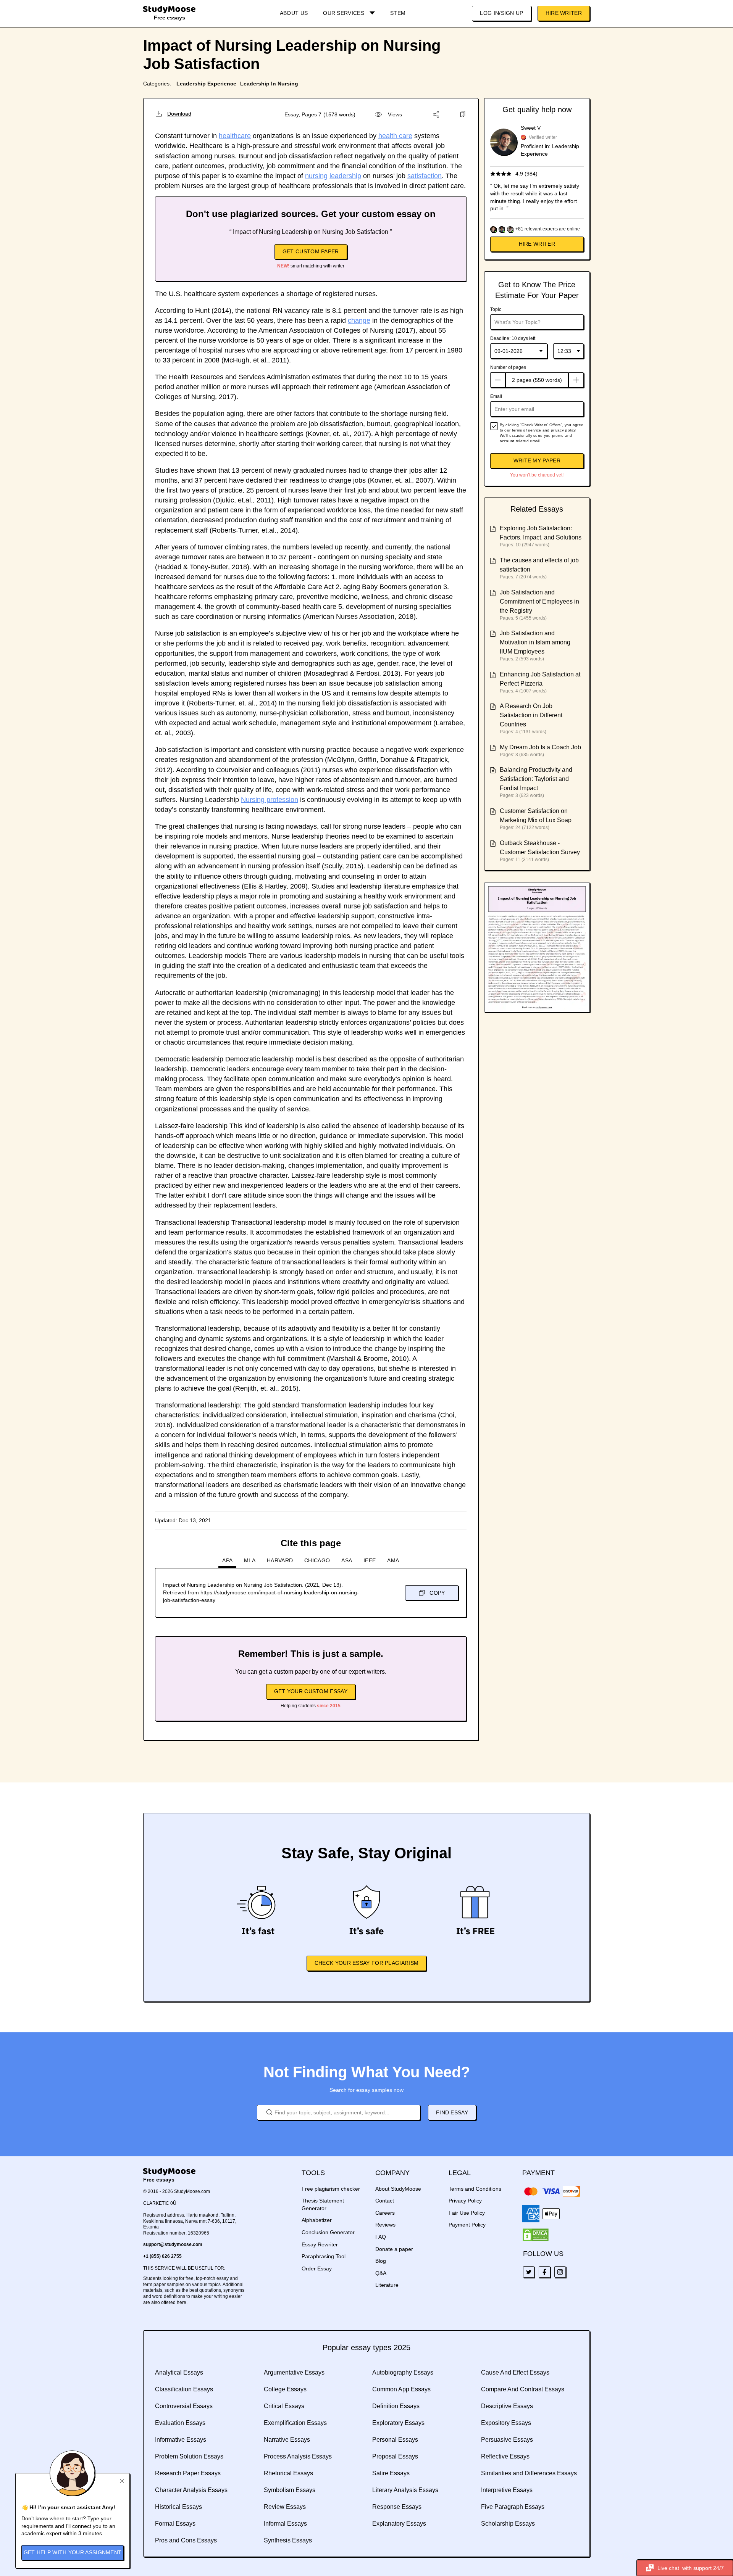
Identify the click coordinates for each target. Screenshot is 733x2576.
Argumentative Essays (294, 2372)
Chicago (317, 1560)
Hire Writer (564, 13)
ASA (347, 1560)
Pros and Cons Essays (186, 2540)
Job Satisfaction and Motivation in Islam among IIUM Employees (535, 642)
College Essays (285, 2389)
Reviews (385, 2225)
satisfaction (425, 176)
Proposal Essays (395, 2456)
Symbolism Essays (290, 2490)
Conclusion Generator (328, 2232)
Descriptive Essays (507, 2406)
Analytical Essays (179, 2372)
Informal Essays (285, 2524)
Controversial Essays (184, 2406)
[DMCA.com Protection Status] (536, 2235)
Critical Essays (284, 2406)
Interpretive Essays (507, 2490)
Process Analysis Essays (298, 2456)
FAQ (381, 2237)
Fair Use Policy (467, 2213)
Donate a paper (394, 2249)
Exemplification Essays (295, 2423)
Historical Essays (178, 2507)
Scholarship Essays (508, 2524)
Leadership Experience (206, 84)
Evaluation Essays (180, 2423)
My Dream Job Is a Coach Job (540, 747)
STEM (398, 13)
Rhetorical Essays (288, 2473)
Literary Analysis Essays (405, 2490)
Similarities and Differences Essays (529, 2473)
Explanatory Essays (399, 2524)
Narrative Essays (287, 2440)
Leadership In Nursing (269, 84)
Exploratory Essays (398, 2423)
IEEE (370, 1560)
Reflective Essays (505, 2456)
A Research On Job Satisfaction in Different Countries (531, 715)
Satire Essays (391, 2473)
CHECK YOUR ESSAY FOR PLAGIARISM (366, 1963)
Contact (385, 2201)
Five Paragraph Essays (513, 2507)
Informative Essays (181, 2440)
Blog (381, 2261)
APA (227, 1560)
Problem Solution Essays (189, 2456)
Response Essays (397, 2507)
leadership (345, 176)
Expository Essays (506, 2423)
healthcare (235, 136)
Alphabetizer (317, 2220)
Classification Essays (184, 2389)
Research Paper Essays (188, 2473)
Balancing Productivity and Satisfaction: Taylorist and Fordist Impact (536, 779)
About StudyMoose (398, 2189)
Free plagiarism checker (331, 2189)
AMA (393, 1560)
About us (294, 13)
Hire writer (537, 244)
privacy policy (563, 430)
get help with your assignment (73, 2552)
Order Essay (317, 2268)
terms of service (527, 430)
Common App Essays (401, 2389)
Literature (387, 2285)
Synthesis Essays (288, 2540)
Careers (385, 2213)
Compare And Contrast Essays (523, 2389)
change (359, 320)
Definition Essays (396, 2406)
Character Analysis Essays (191, 2490)
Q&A (381, 2273)
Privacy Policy (465, 2201)
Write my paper (537, 460)
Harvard (280, 1560)
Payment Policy (467, 2225)
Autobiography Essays (403, 2372)
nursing (316, 176)
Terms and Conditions (475, 2189)
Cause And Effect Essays (515, 2372)
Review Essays (285, 2507)
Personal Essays (395, 2440)
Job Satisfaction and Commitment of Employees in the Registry (539, 601)
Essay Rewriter (320, 2244)
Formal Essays (175, 2524)
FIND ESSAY (452, 2112)
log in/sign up (501, 13)
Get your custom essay (311, 1691)
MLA (250, 1560)
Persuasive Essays (507, 2440)
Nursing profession (270, 800)
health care (395, 136)
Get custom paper (311, 251)
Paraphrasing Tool (324, 2256)
